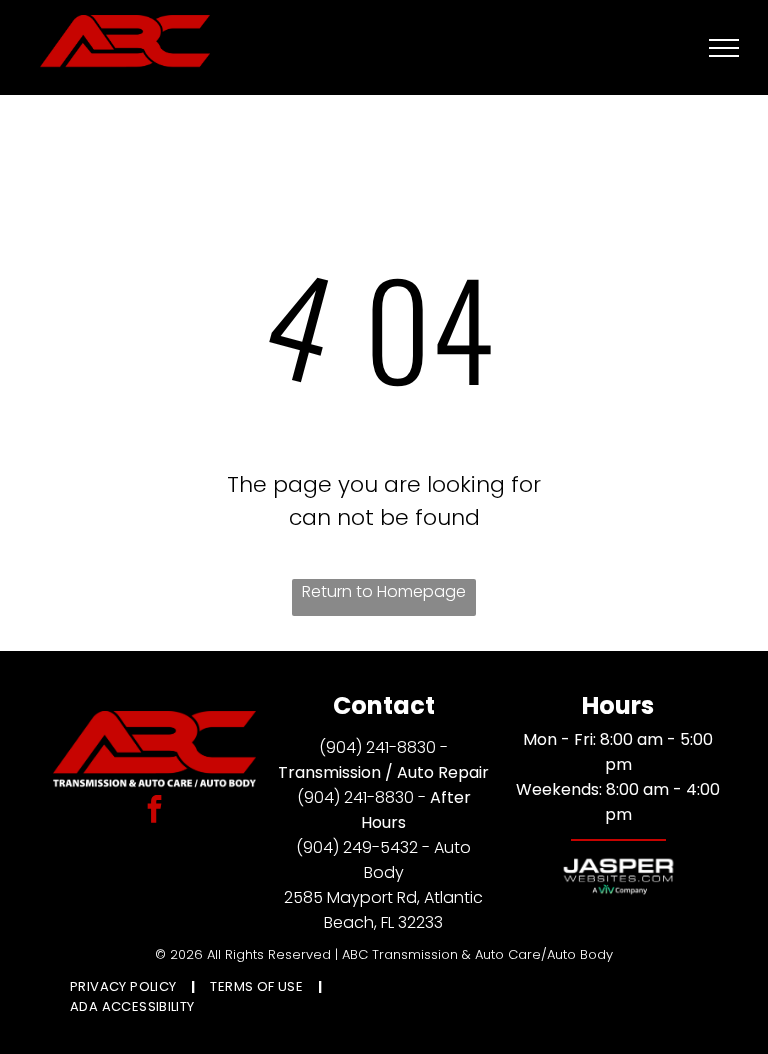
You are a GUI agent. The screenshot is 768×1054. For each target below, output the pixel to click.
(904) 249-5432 (357, 847)
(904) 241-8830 (377, 747)
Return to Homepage (384, 591)
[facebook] (155, 811)
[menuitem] (125, 987)
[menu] (724, 48)
